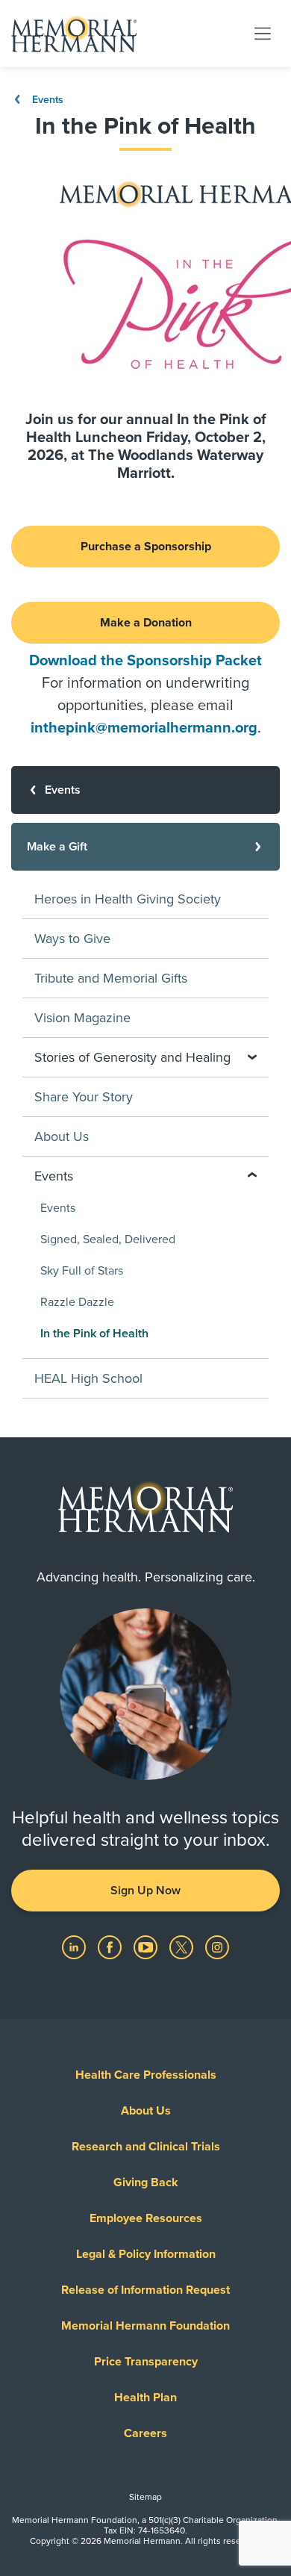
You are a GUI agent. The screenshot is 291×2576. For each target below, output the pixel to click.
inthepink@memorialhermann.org (144, 728)
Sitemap (145, 2497)
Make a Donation (146, 623)
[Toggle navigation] (263, 33)
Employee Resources (146, 2218)
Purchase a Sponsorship (146, 547)
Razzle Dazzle (77, 1302)
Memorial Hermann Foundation (145, 2326)
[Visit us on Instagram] (217, 1947)
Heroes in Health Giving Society (128, 899)
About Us (62, 1136)
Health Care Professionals (146, 2075)
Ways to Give (72, 939)
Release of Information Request (145, 2290)
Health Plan (145, 2398)
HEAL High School (88, 1378)
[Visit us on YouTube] (147, 1947)
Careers (145, 2433)
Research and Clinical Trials (146, 2147)
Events (46, 100)
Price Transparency (146, 2362)
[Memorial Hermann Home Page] (74, 34)
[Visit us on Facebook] (111, 1947)
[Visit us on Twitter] (183, 1947)
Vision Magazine (82, 1018)
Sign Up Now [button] (145, 1891)
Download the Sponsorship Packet (145, 661)
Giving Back (146, 2183)
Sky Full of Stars (82, 1271)
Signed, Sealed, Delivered (108, 1239)
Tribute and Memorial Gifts (111, 978)
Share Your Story (84, 1097)
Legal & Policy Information (146, 2254)
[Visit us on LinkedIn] (75, 1947)
